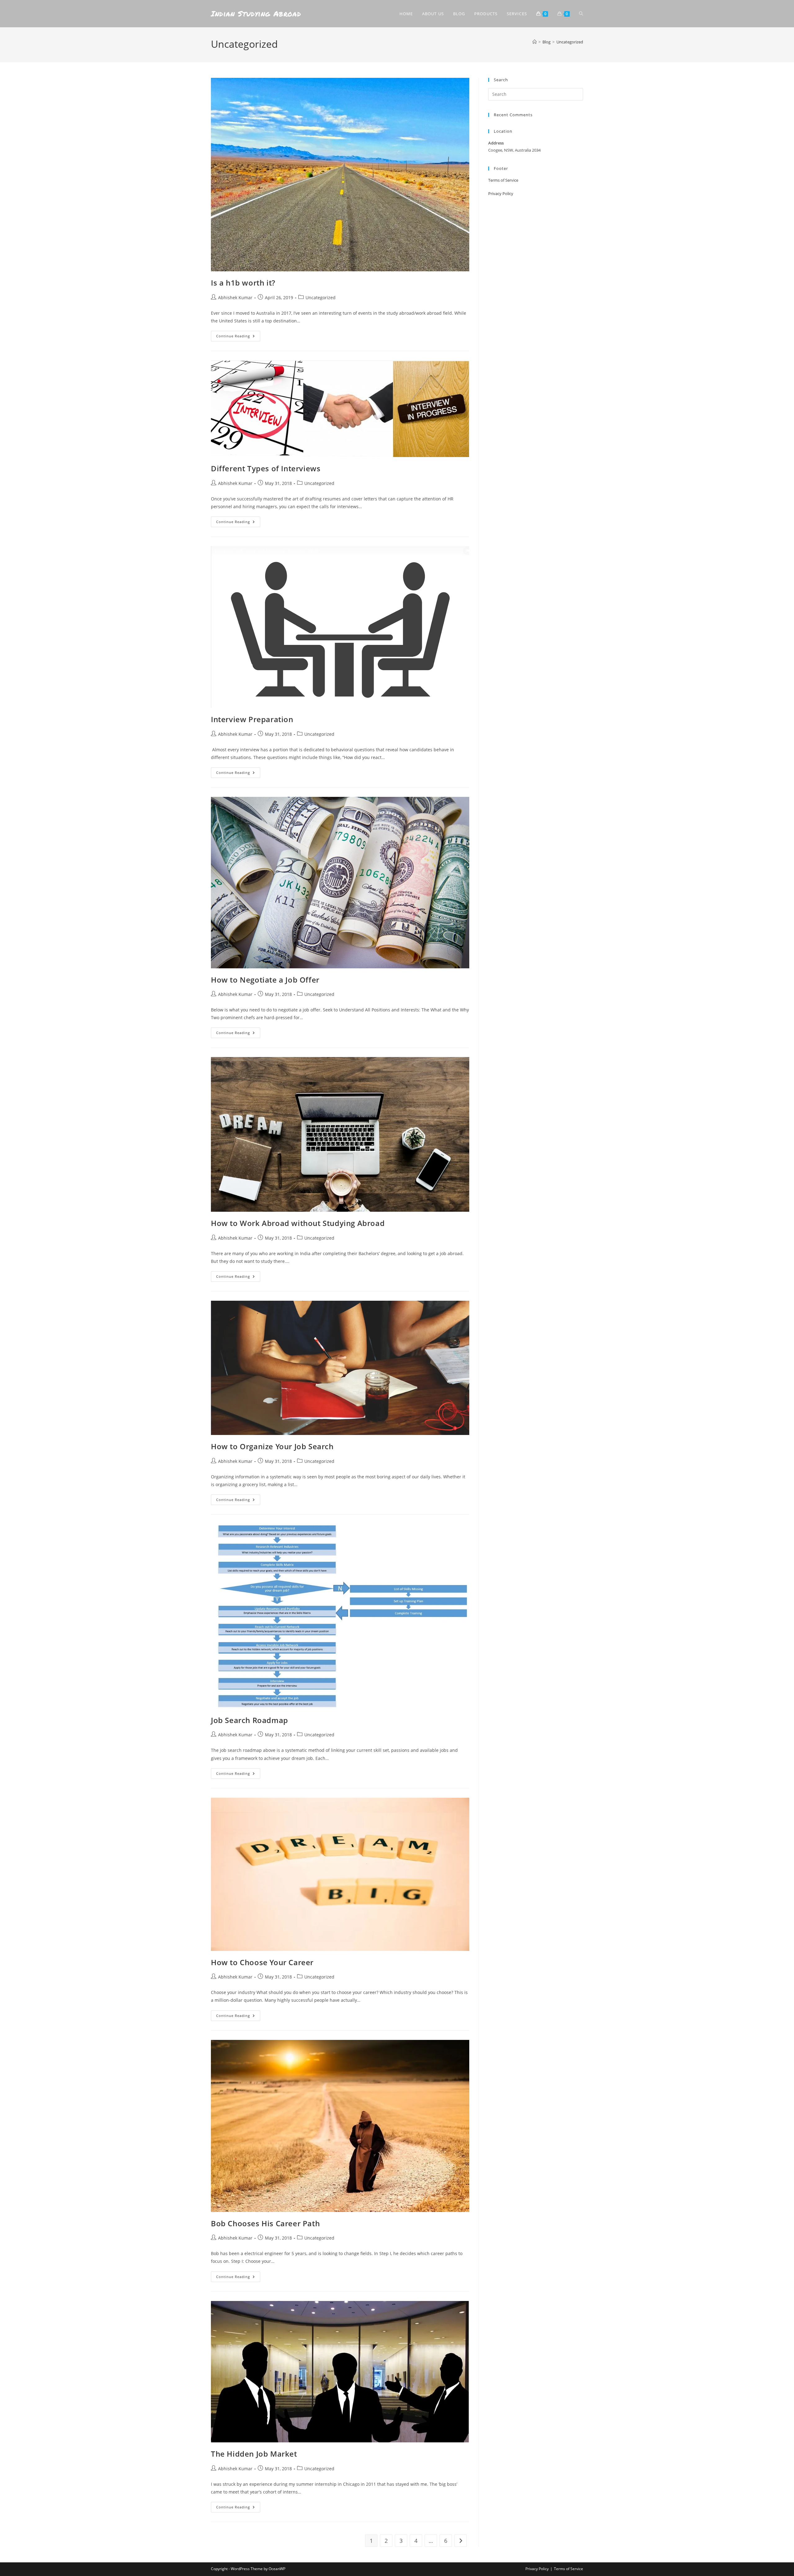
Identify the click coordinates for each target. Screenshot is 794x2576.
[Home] (535, 42)
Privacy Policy (501, 193)
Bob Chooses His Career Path (265, 2223)
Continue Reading (238, 335)
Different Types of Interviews (266, 468)
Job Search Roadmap (250, 1720)
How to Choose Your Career (262, 1962)
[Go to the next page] (461, 2541)
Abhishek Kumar (235, 298)
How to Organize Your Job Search (272, 1446)
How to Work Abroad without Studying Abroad (298, 1223)
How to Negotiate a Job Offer (265, 980)
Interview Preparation (252, 719)
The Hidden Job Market (254, 2454)
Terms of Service (503, 180)
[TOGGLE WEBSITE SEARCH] (581, 14)
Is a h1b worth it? (243, 283)
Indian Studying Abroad (256, 13)
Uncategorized (570, 42)
